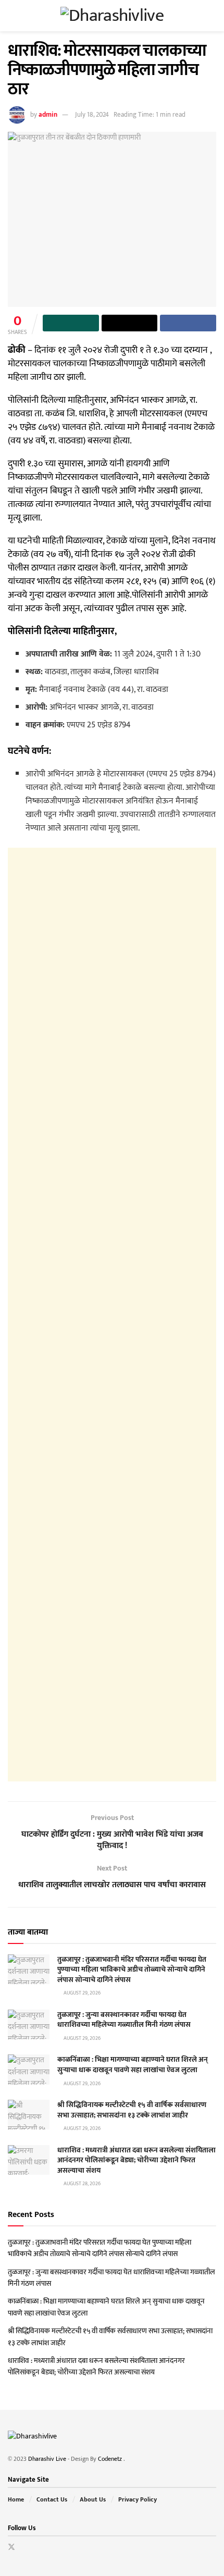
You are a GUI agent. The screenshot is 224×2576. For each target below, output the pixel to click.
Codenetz (111, 2459)
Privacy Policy (138, 2499)
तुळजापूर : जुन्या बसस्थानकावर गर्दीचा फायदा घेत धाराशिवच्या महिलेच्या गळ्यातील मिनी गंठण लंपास (124, 2020)
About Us (93, 2499)
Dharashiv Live (47, 2459)
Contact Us (52, 2499)
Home (16, 2499)
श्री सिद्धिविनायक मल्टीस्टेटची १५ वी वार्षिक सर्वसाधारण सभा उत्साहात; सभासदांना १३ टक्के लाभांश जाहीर (132, 2110)
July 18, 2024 (92, 115)
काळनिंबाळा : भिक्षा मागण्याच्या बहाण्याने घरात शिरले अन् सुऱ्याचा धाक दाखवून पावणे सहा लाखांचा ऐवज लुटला (133, 2065)
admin (48, 115)
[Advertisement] (112, 1315)
